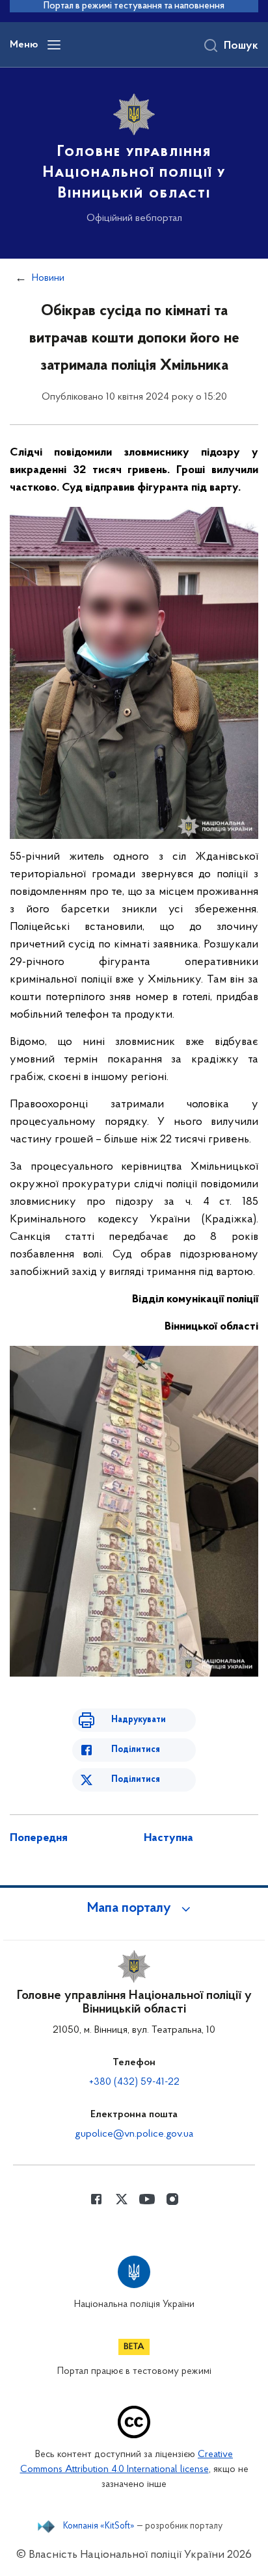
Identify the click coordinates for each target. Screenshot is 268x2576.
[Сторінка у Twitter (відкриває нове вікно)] (122, 2199)
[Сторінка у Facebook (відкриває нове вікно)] (96, 2199)
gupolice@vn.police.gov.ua (134, 2134)
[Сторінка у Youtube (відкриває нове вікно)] (147, 2199)
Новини (48, 278)
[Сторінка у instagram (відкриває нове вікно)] (172, 2199)
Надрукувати (139, 1720)
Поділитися (136, 1750)
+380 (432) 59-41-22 (134, 2082)
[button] (134, 1909)
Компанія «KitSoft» (99, 2527)
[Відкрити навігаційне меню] (54, 45)
